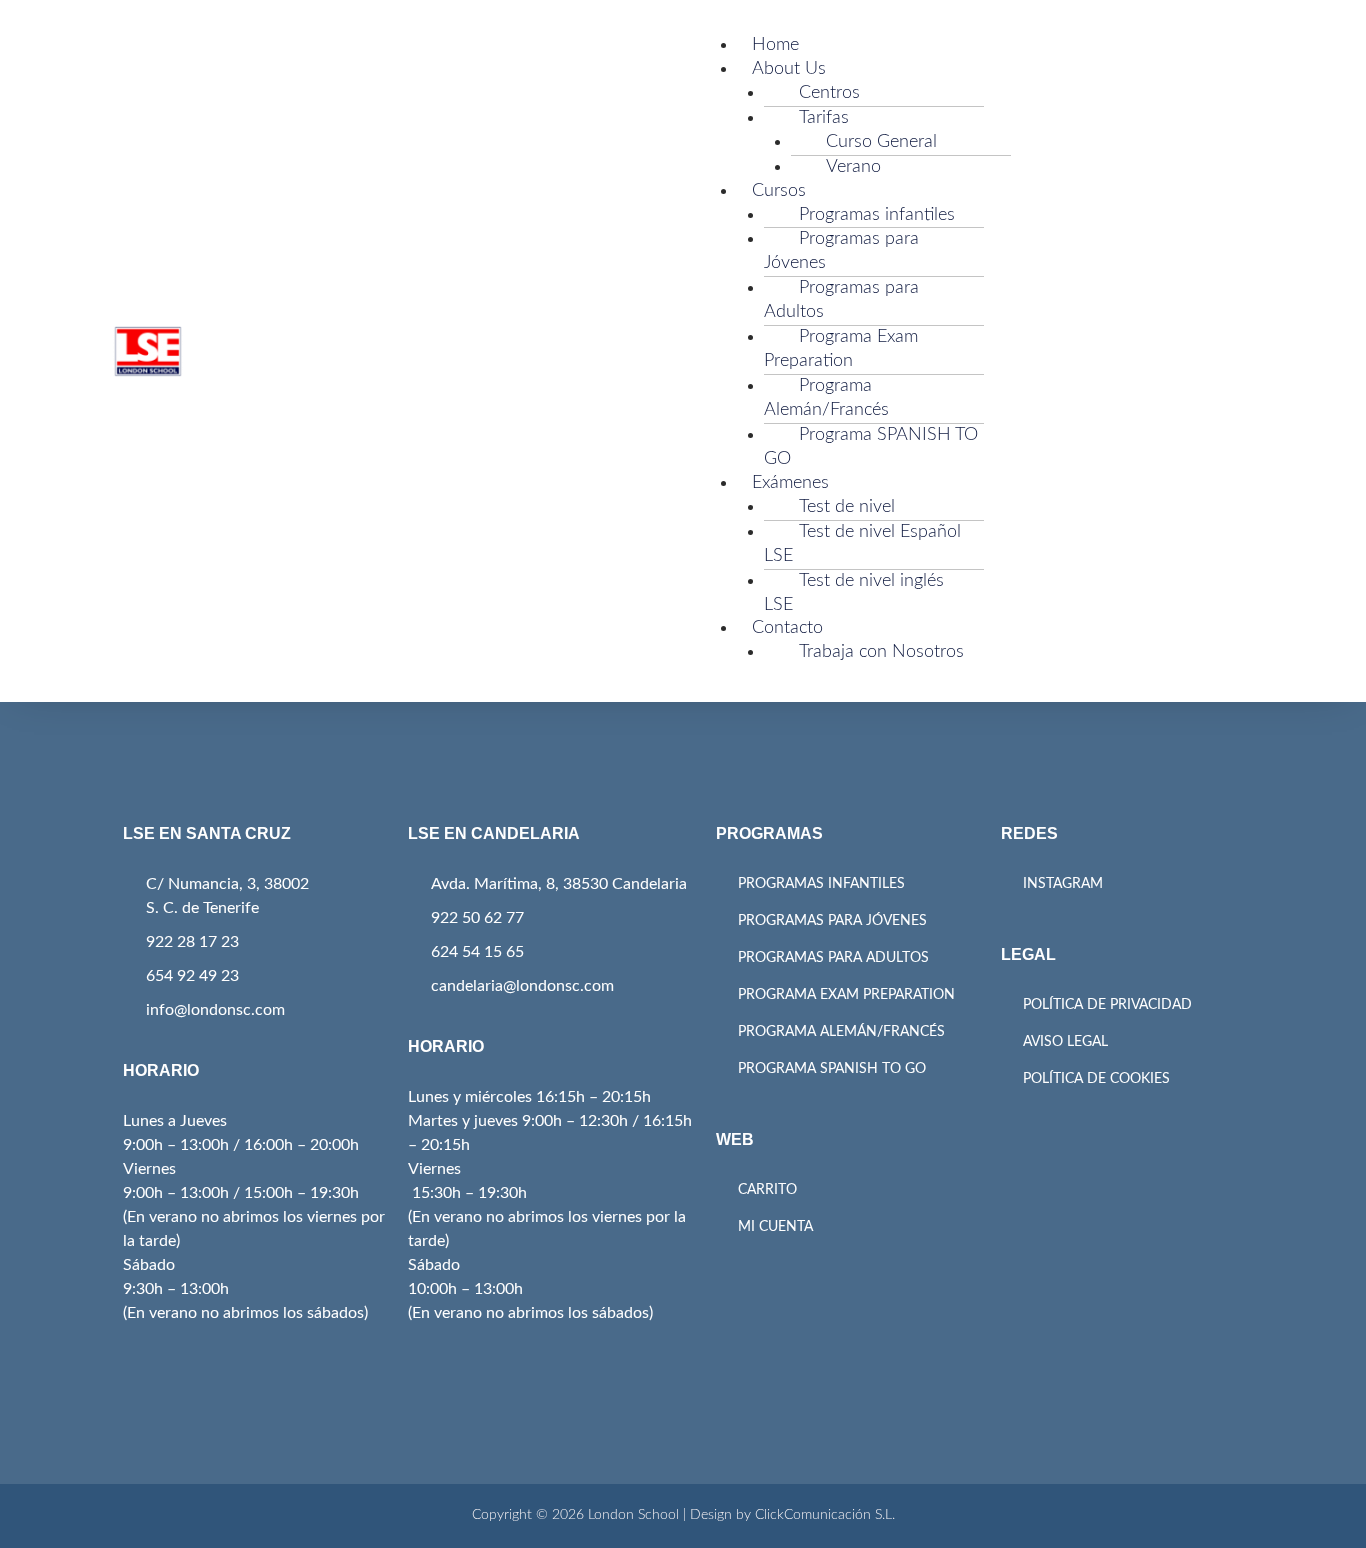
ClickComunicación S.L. (825, 1515)
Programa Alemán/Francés (826, 398)
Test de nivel (847, 507)
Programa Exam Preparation (841, 349)
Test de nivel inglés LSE (854, 593)
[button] (968, 22)
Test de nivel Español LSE (862, 544)
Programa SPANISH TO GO (871, 447)
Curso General (881, 142)
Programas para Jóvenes (841, 251)
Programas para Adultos (841, 300)
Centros (829, 93)
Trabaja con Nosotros (881, 652)
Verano (853, 167)
